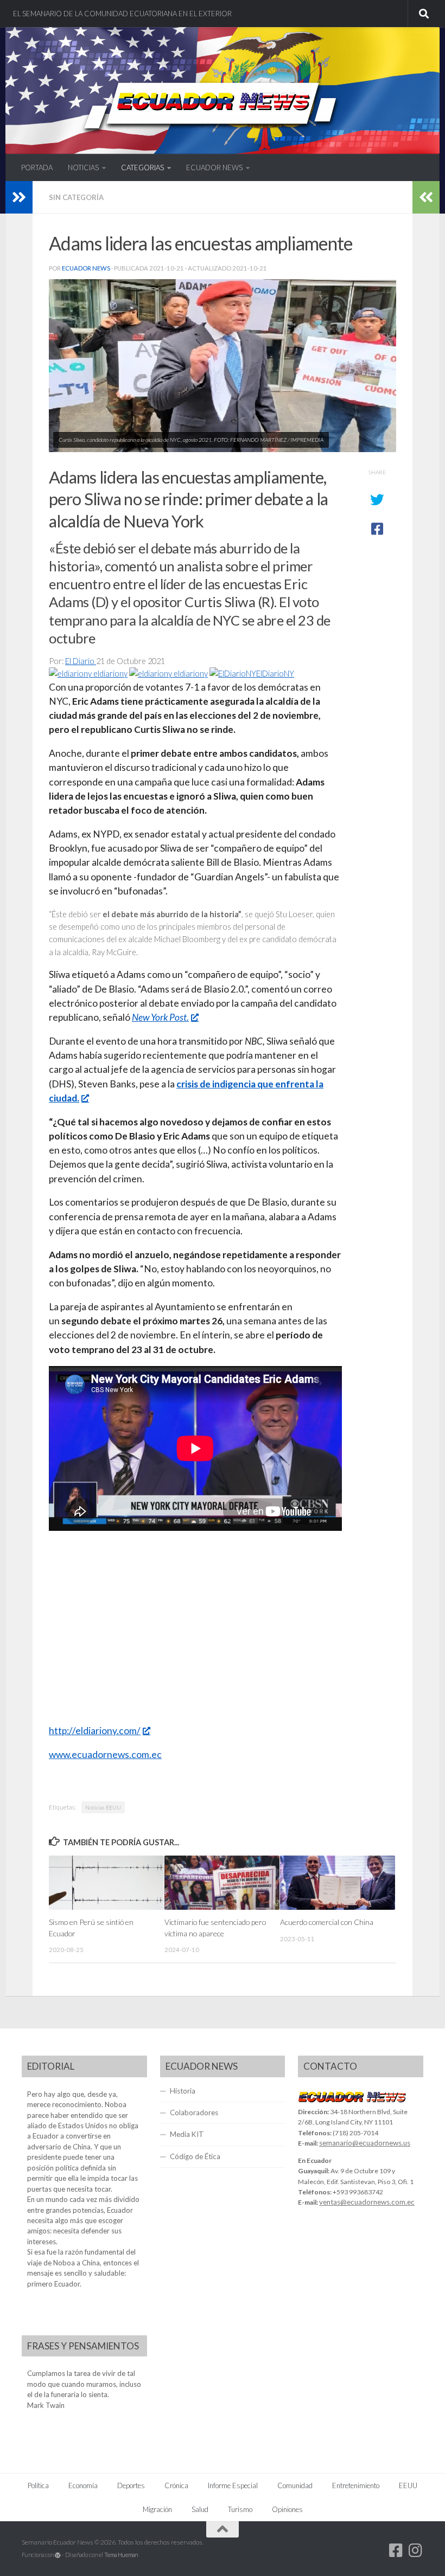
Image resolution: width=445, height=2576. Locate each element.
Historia (183, 2091)
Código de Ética (195, 2156)
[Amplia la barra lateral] (19, 197)
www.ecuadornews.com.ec (105, 1754)
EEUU (408, 2485)
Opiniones (287, 2509)
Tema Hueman (121, 2555)
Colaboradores (194, 2113)
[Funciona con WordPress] (58, 2555)
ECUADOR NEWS (214, 168)
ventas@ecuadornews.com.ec (367, 2202)
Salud (200, 2509)
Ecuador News (86, 268)
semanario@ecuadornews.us (365, 2143)
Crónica (176, 2485)
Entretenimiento (356, 2485)
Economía (83, 2485)
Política (38, 2485)
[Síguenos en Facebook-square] (396, 2551)
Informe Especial (233, 2485)
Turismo (240, 2509)
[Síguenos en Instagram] (416, 2551)
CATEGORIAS (142, 168)
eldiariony (110, 674)
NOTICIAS (83, 168)
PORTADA (37, 168)
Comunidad (295, 2485)
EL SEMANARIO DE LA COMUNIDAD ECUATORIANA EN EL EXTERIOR (122, 14)
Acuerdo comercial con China (327, 1922)
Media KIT (187, 2134)
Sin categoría (76, 197)
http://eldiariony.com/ (95, 1731)
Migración (157, 2509)
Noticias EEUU (103, 1807)
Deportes (131, 2485)
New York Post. (160, 1017)
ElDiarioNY (275, 674)
